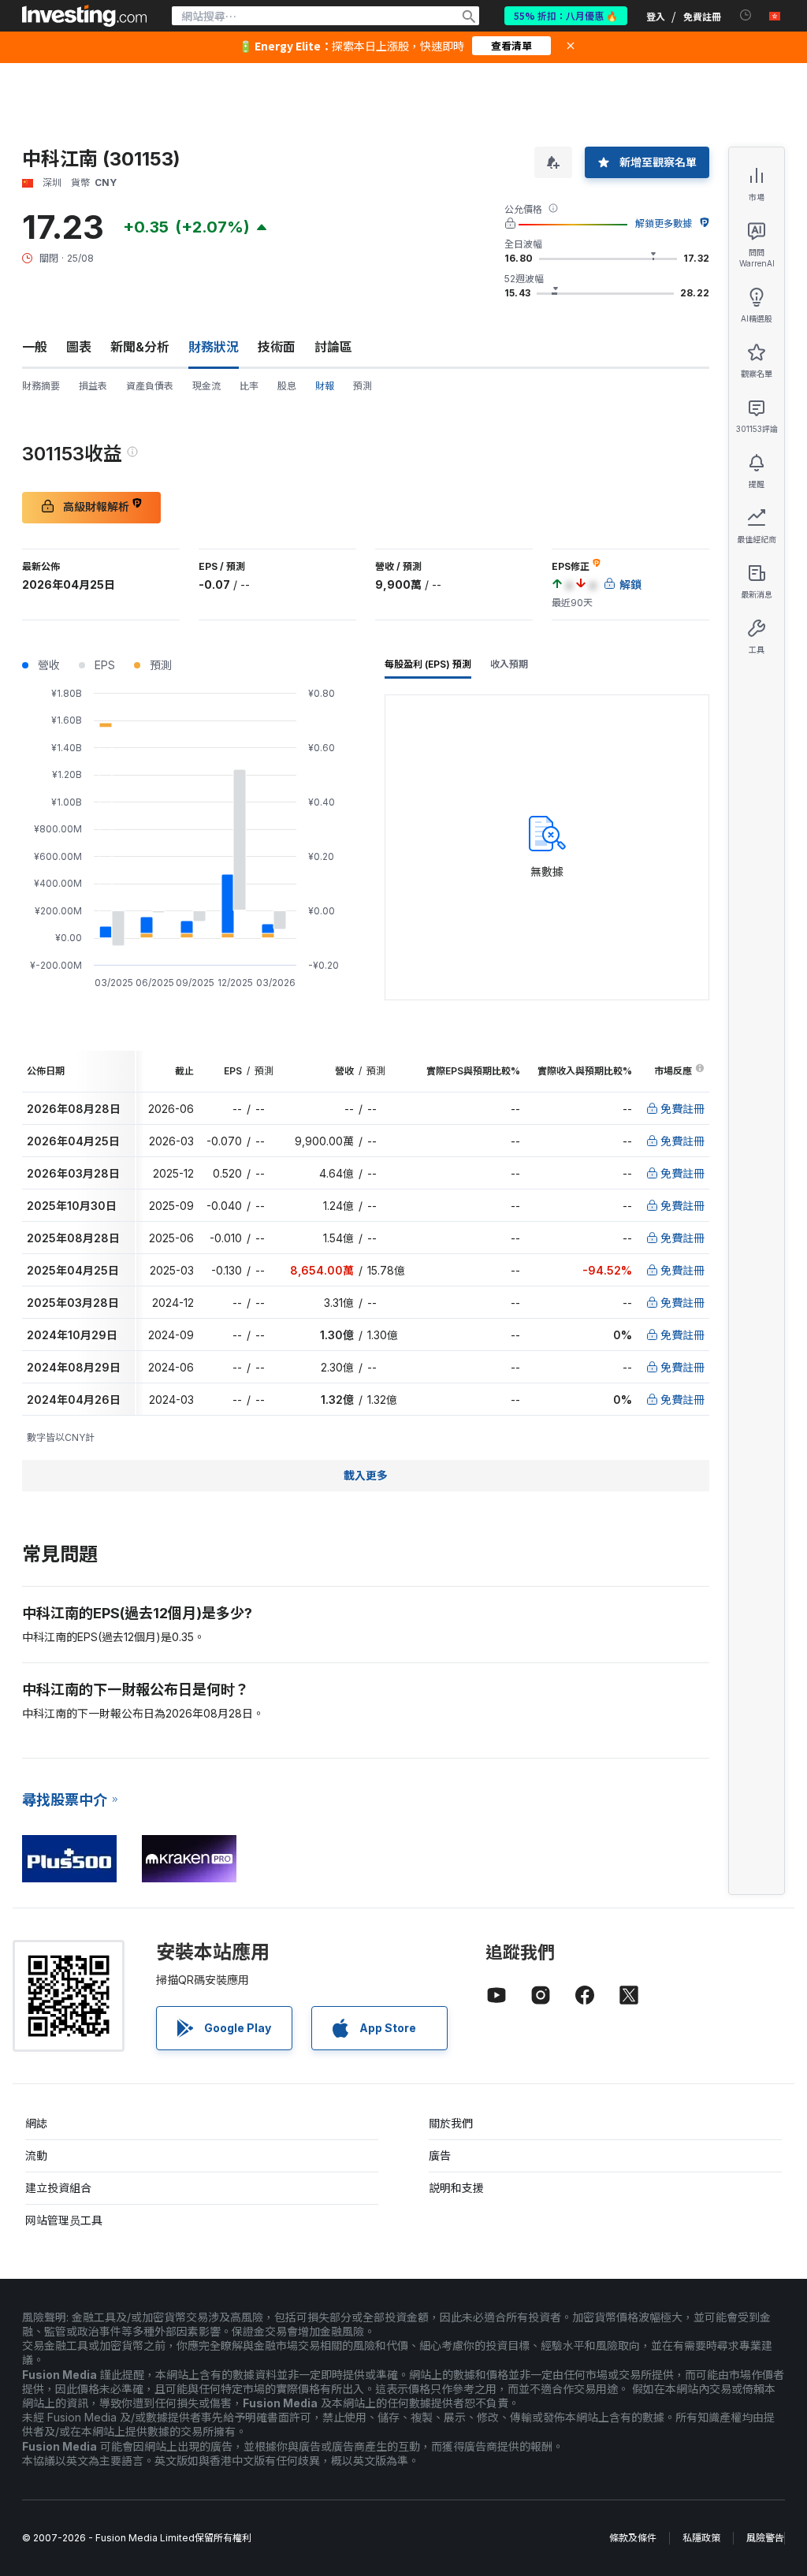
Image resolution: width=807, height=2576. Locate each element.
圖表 (79, 347)
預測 (363, 386)
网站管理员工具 (64, 2220)
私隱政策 (701, 2538)
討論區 (333, 347)
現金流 (206, 386)
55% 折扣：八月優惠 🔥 (566, 15)
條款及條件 (633, 2538)
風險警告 (765, 2538)
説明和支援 (456, 2188)
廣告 (440, 2155)
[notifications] (746, 15)
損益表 (93, 386)
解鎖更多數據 (664, 223)
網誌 (36, 2123)
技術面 (277, 347)
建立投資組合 (58, 2188)
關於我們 (451, 2123)
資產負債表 (150, 386)
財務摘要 (41, 386)
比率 (249, 386)
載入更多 (366, 1475)
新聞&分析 (140, 347)
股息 (287, 386)
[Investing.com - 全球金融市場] (84, 16)
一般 (35, 347)
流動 (36, 2155)
